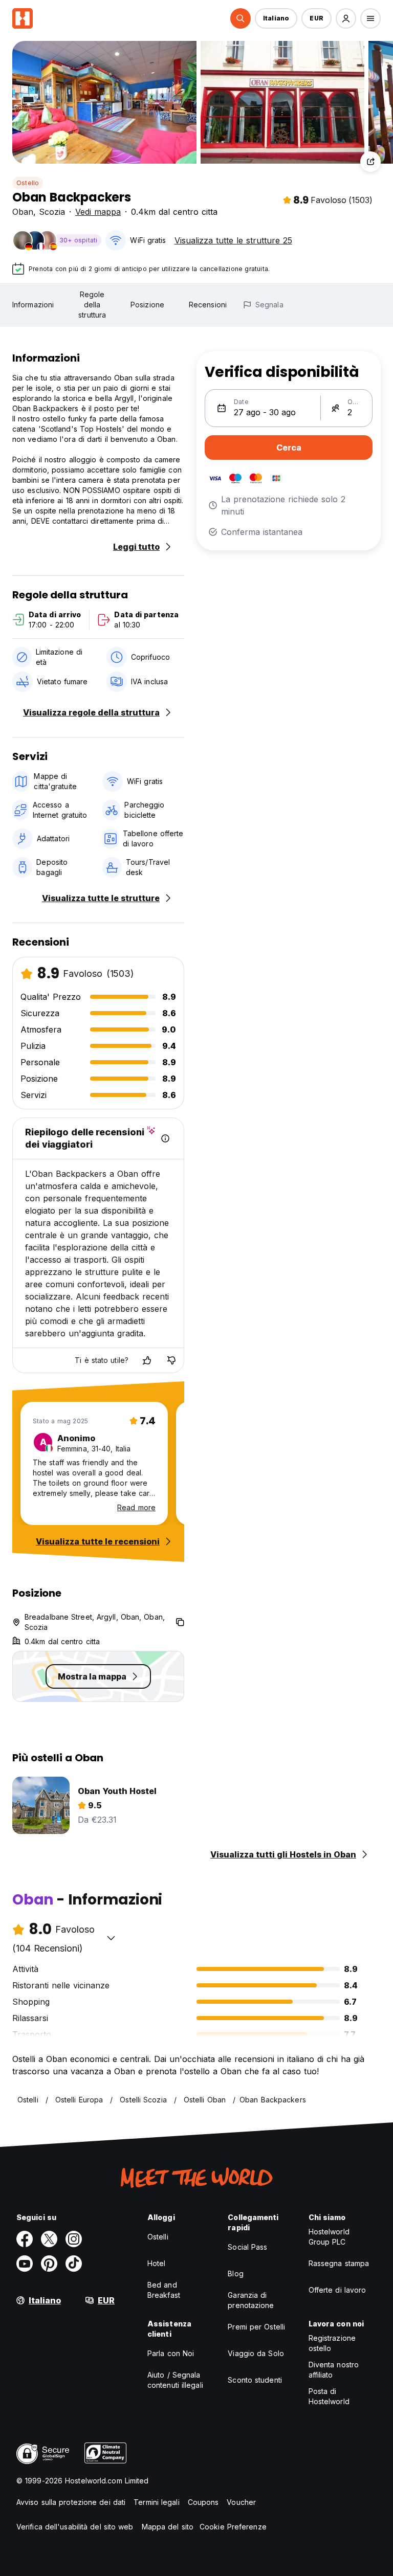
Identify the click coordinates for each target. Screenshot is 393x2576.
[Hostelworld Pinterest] (49, 2264)
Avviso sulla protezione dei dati (71, 2502)
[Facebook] (25, 2239)
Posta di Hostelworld (329, 2396)
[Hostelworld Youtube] (25, 2264)
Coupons (203, 2502)
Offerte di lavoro (337, 2290)
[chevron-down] (111, 1938)
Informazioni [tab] (33, 305)
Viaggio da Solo (256, 2353)
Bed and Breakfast (164, 2290)
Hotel (157, 2263)
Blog (235, 2273)
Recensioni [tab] (208, 305)
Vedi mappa (98, 212)
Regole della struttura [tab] (92, 305)
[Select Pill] (241, 18)
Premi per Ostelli (256, 2327)
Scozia (52, 212)
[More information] (165, 1138)
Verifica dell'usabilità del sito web (75, 2527)
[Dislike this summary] (171, 1360)
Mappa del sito (168, 2527)
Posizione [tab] (147, 305)
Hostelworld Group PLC (329, 2237)
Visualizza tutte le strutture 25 (233, 240)
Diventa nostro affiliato (334, 2370)
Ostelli (158, 2237)
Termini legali (156, 2502)
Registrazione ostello (332, 2343)
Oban (23, 212)
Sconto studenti (255, 2380)
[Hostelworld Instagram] (74, 2239)
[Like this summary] (147, 1360)
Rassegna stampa (339, 2263)
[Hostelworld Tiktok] (74, 2264)
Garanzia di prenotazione (251, 2300)
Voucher (241, 2502)
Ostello (28, 183)
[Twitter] (49, 2239)
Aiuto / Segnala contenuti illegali (175, 2380)
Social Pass (247, 2247)
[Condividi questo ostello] (370, 162)
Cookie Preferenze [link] (233, 2527)
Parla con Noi (171, 2353)
